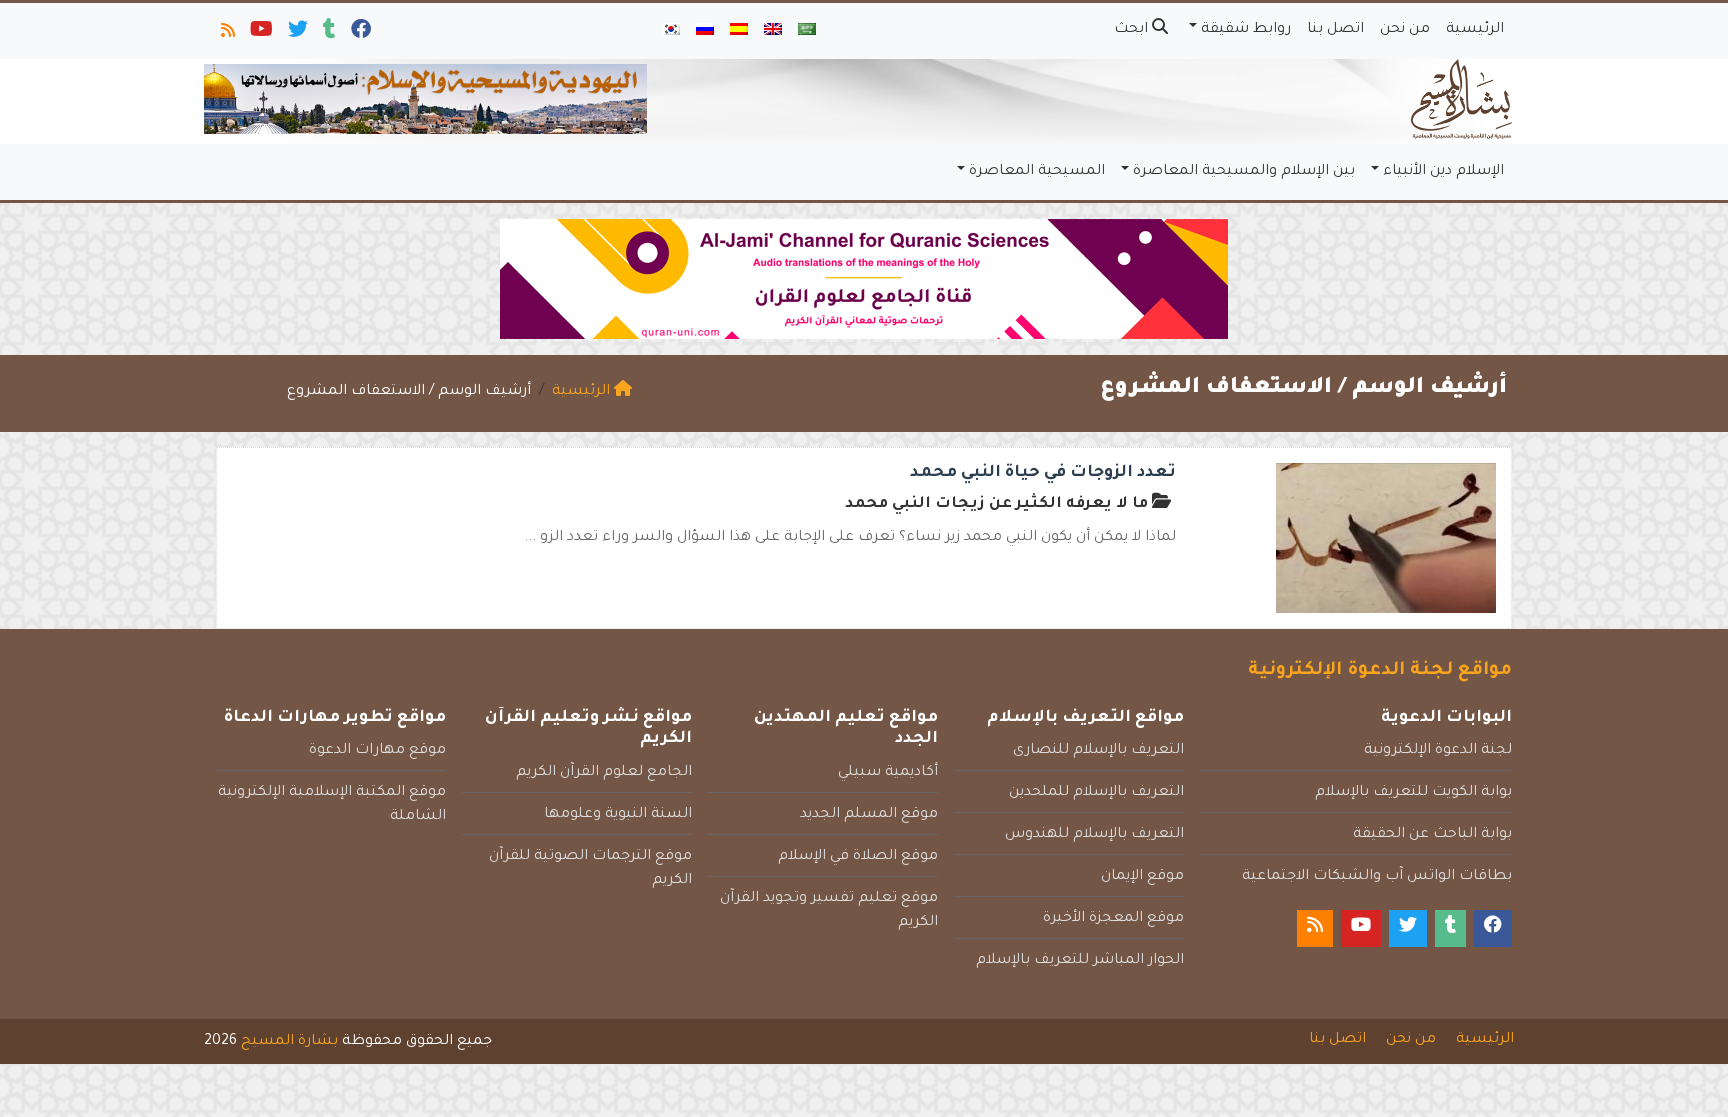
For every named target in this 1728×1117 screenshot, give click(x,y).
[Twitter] (296, 34)
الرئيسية (1475, 30)
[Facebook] (359, 34)
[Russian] (705, 31)
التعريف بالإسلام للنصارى (1098, 751)
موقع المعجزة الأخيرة (1113, 919)
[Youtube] (260, 34)
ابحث (1133, 30)
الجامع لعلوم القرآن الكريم (604, 773)
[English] (773, 31)
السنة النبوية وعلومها (618, 815)
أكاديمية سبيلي (888, 773)
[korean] (671, 31)
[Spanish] (739, 31)
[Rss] (226, 34)
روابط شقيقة (1246, 30)
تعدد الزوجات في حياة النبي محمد (1043, 473)
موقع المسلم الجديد (869, 815)
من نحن (1405, 30)
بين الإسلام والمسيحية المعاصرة (1244, 172)
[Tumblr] (328, 34)
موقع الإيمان (1142, 877)
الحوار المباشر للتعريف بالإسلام (1080, 961)
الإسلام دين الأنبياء (1443, 172)
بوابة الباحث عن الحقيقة (1432, 835)
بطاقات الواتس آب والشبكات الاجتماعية (1377, 877)
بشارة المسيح (289, 1042)
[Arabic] (807, 31)
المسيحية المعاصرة (1037, 172)
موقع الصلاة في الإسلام (858, 857)
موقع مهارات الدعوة (377, 751)
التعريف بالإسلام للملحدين (1096, 793)
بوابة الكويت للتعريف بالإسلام (1413, 793)
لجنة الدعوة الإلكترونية (1438, 751)
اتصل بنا (1335, 30)
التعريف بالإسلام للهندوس (1094, 835)
